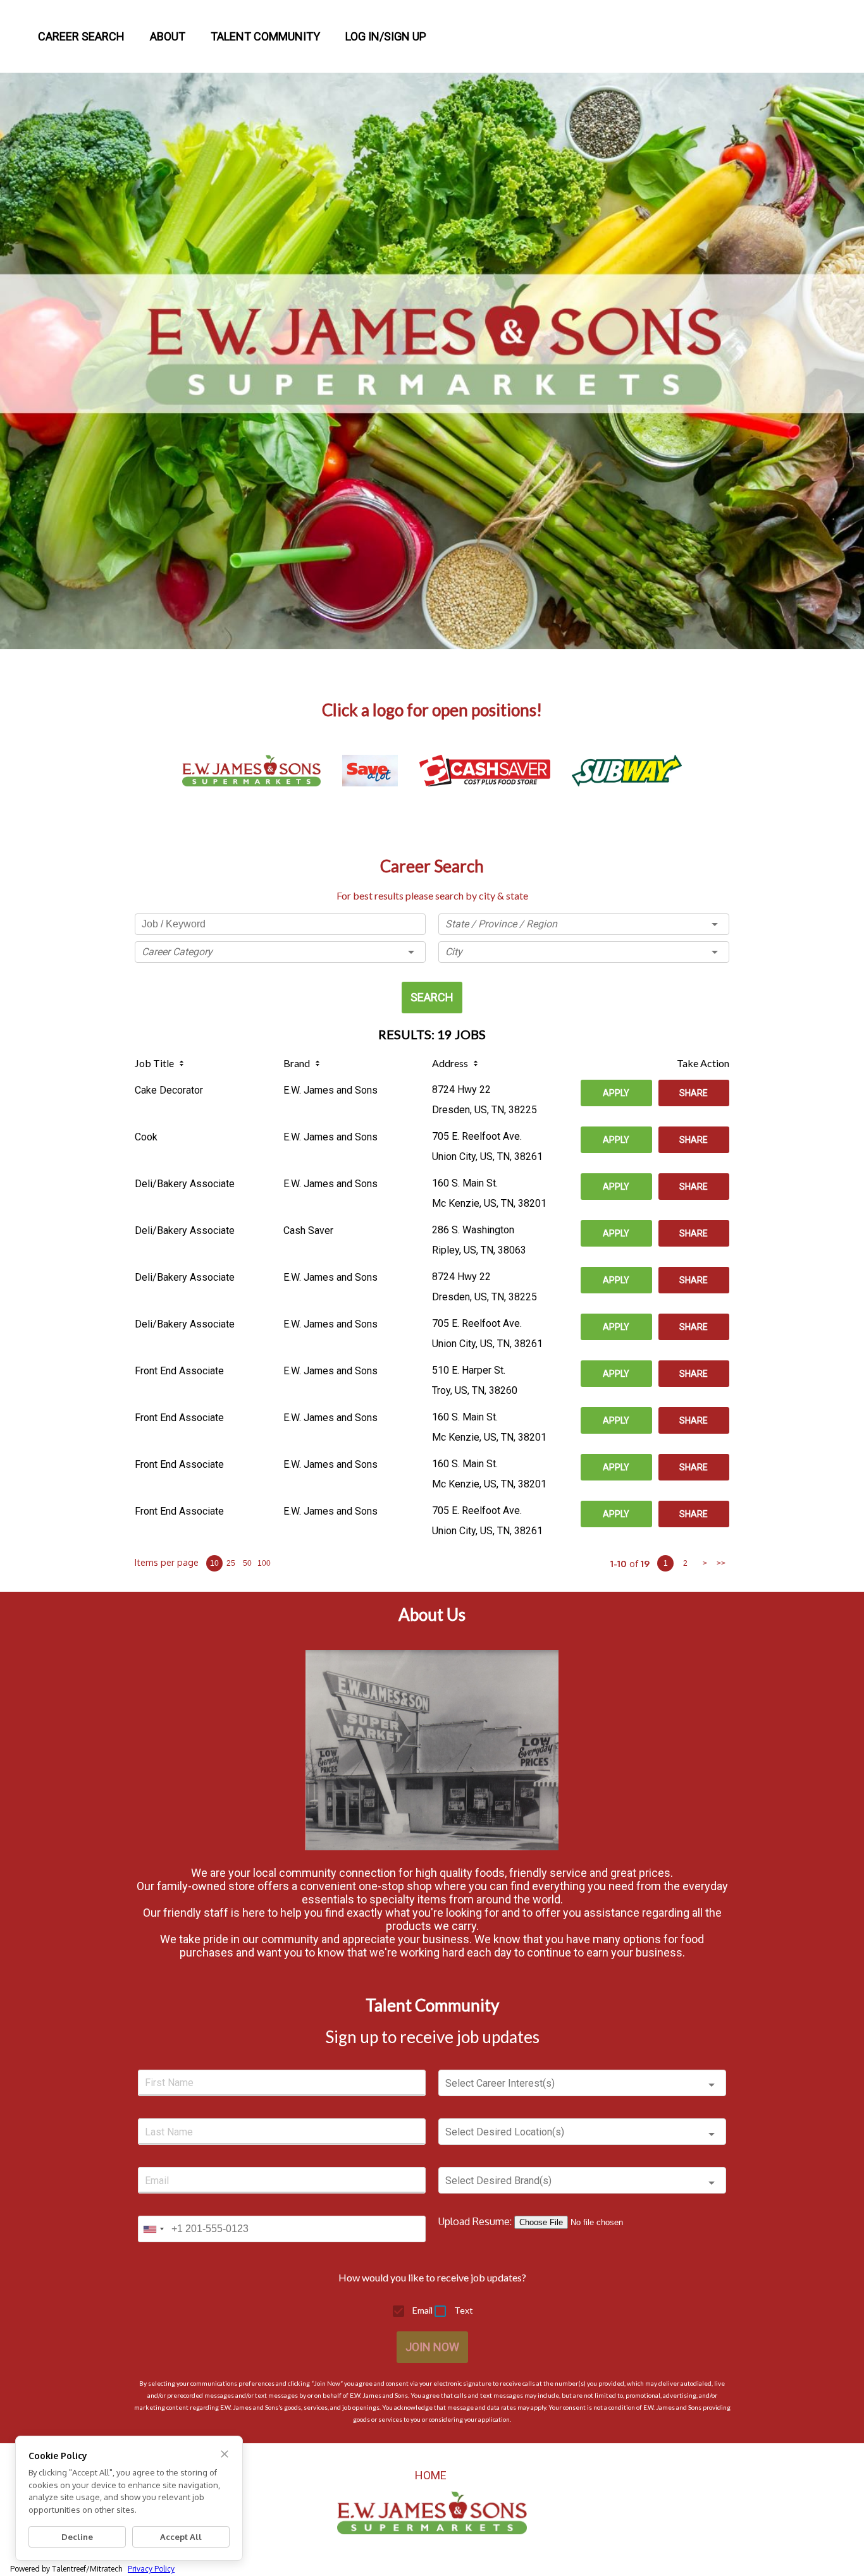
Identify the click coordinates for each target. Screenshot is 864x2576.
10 (214, 1563)
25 (231, 1563)
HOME (431, 2475)
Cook (146, 1137)
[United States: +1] (153, 2229)
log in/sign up (386, 36)
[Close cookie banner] (225, 2454)
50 (247, 1563)
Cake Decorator (169, 1090)
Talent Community (265, 36)
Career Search (81, 36)
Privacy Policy (151, 2569)
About (168, 36)
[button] (280, 952)
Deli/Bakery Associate (185, 1184)
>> (721, 1563)
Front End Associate (179, 1371)
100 (264, 1563)
